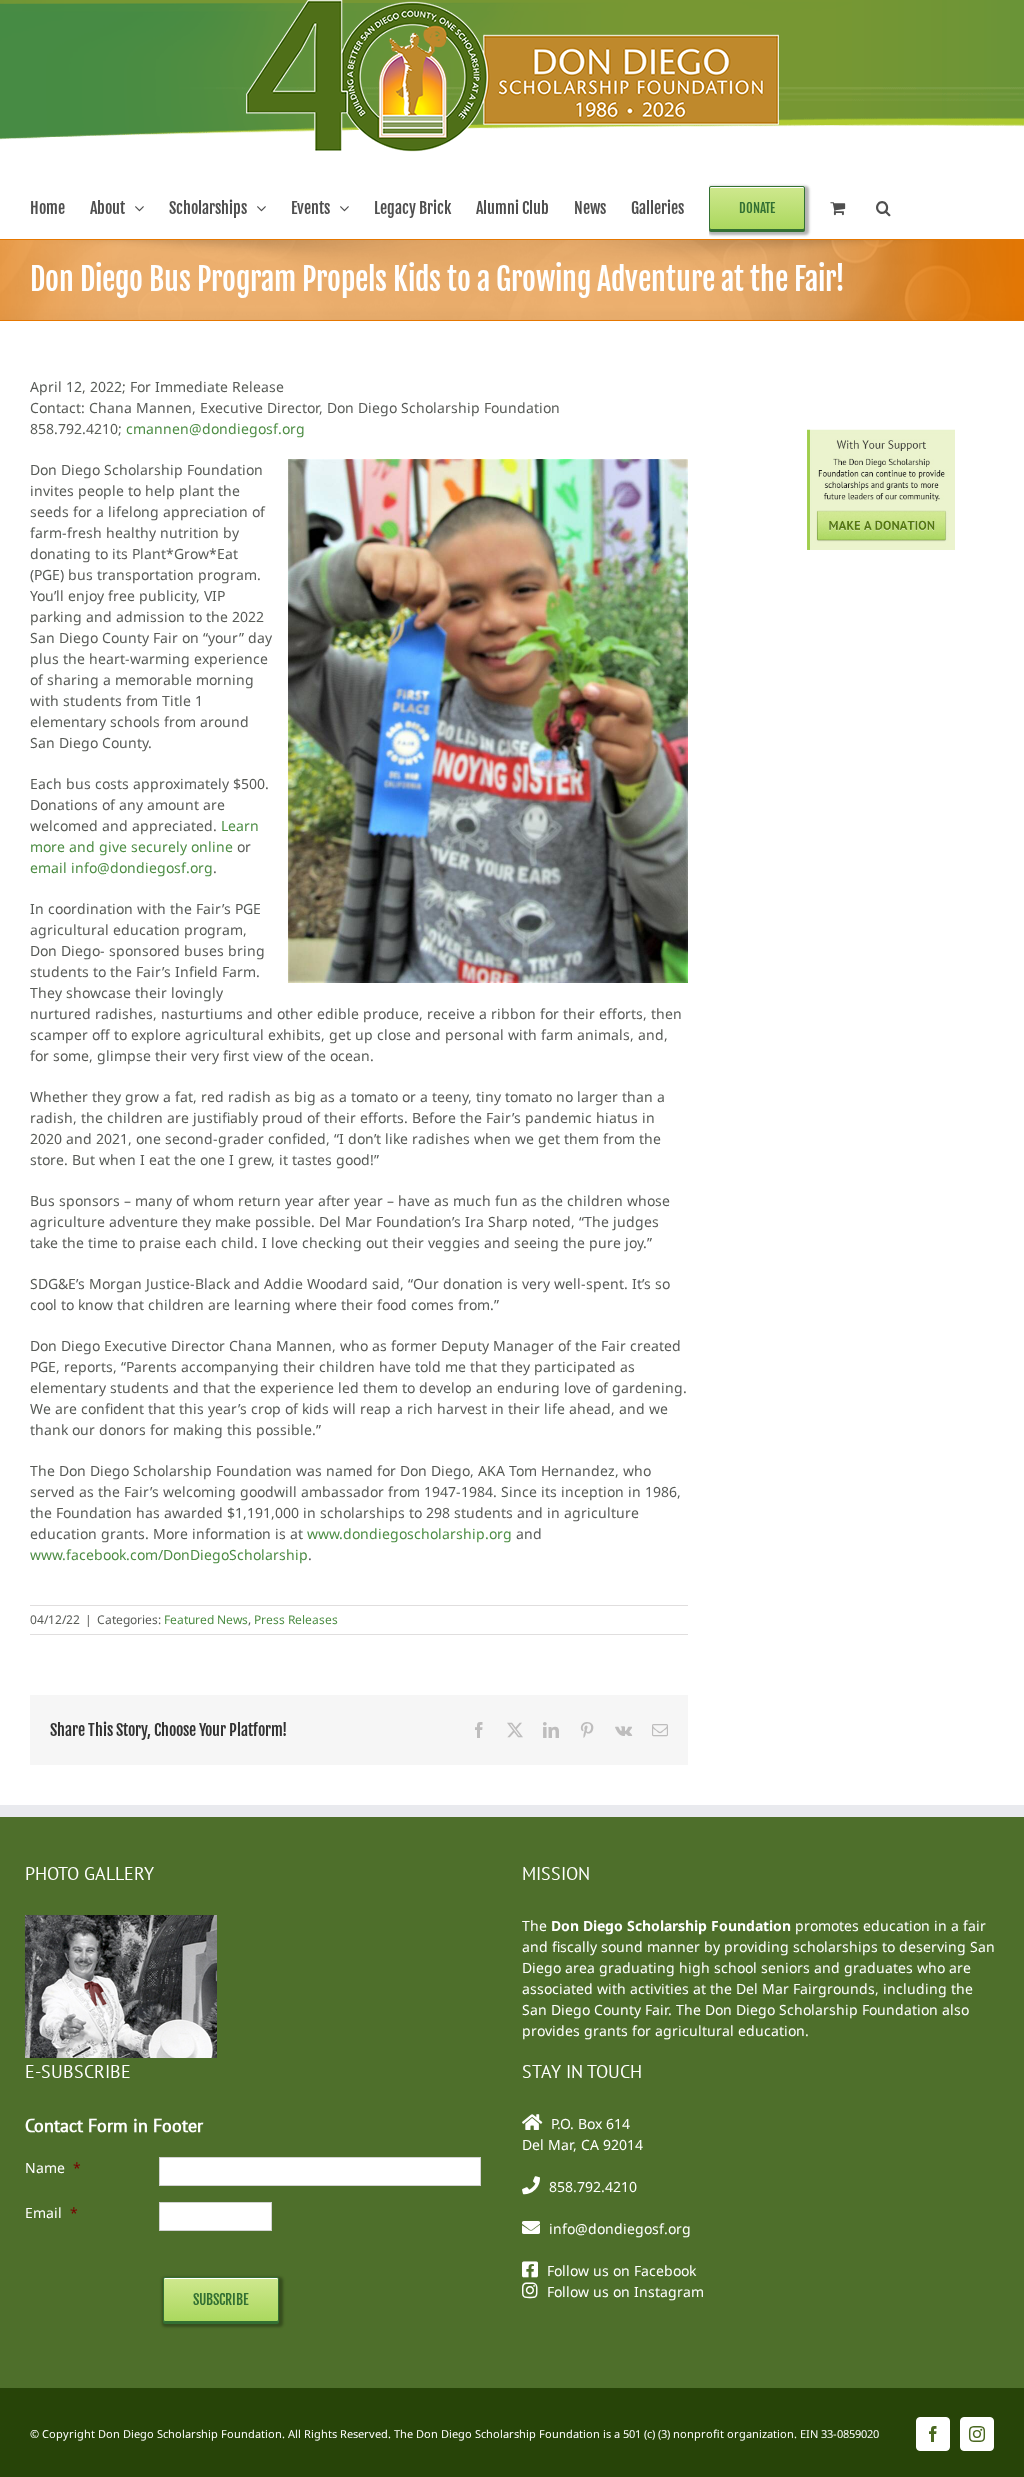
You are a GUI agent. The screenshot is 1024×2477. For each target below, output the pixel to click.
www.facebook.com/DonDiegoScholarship (169, 1554)
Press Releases (296, 1619)
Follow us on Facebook (621, 2270)
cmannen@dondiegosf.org (215, 428)
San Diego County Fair (595, 2009)
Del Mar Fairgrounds (805, 1988)
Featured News (206, 1619)
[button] (883, 208)
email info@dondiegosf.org (121, 867)
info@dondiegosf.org (620, 2228)
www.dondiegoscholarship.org (409, 1533)
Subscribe (221, 2299)
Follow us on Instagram (625, 2291)
